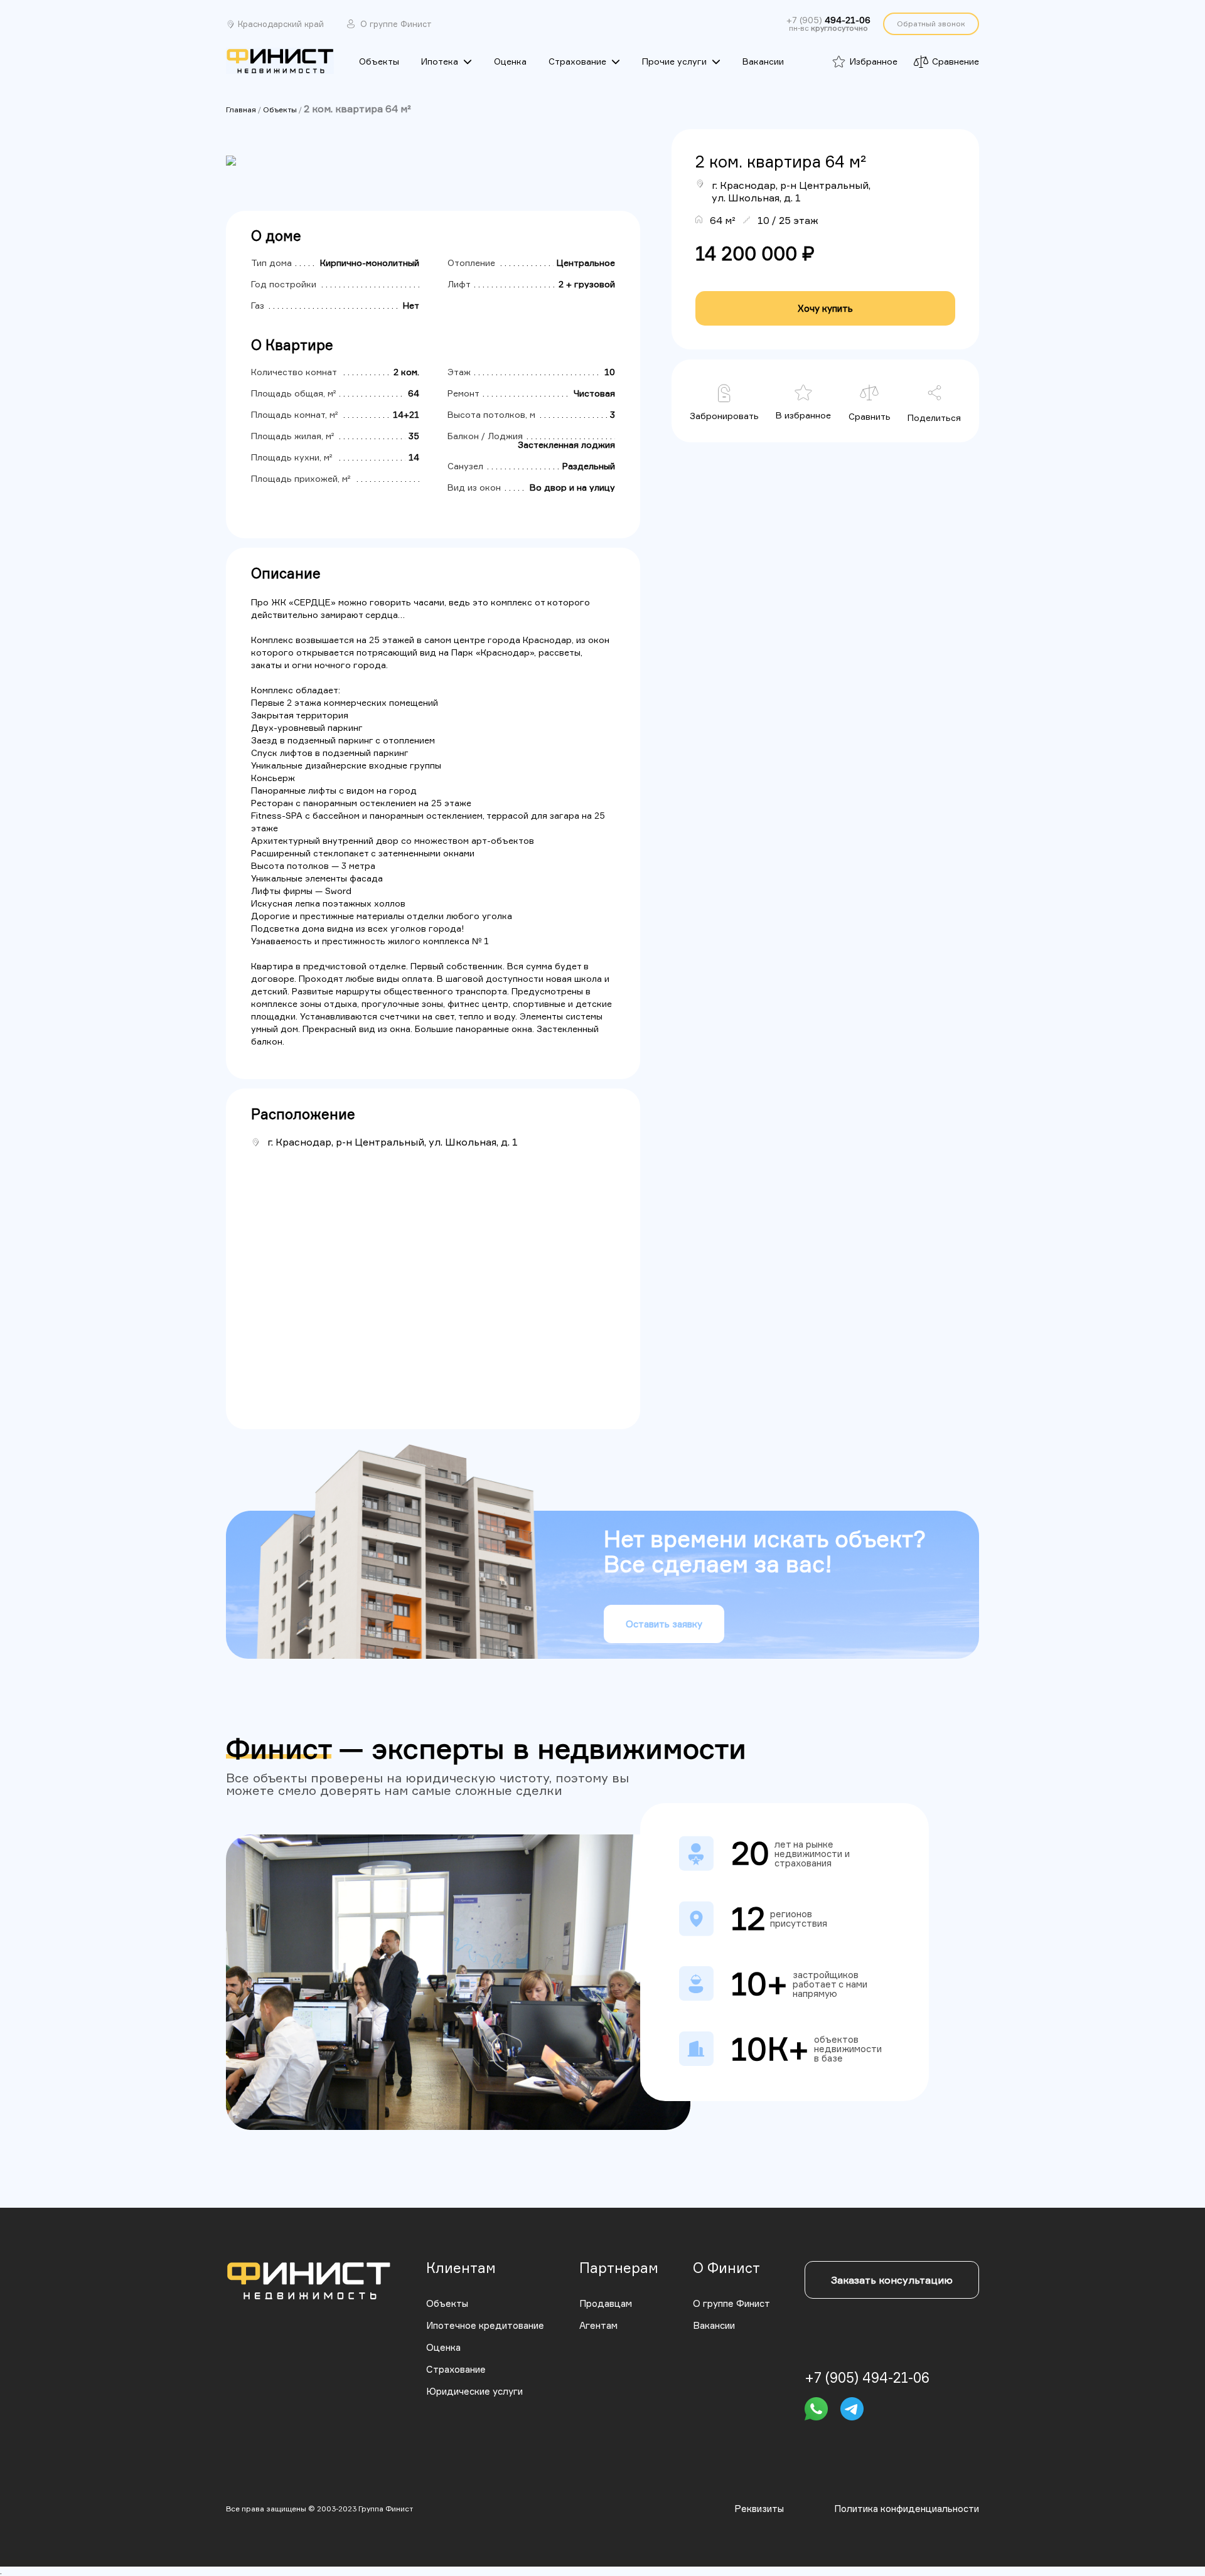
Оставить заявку (664, 1624)
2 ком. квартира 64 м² (357, 109)
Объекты (280, 109)
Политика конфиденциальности (907, 2509)
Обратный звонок (931, 24)
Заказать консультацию (892, 2280)
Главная (241, 109)
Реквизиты (759, 2509)
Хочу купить (825, 308)
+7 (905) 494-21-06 (867, 2378)
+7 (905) (828, 20)
